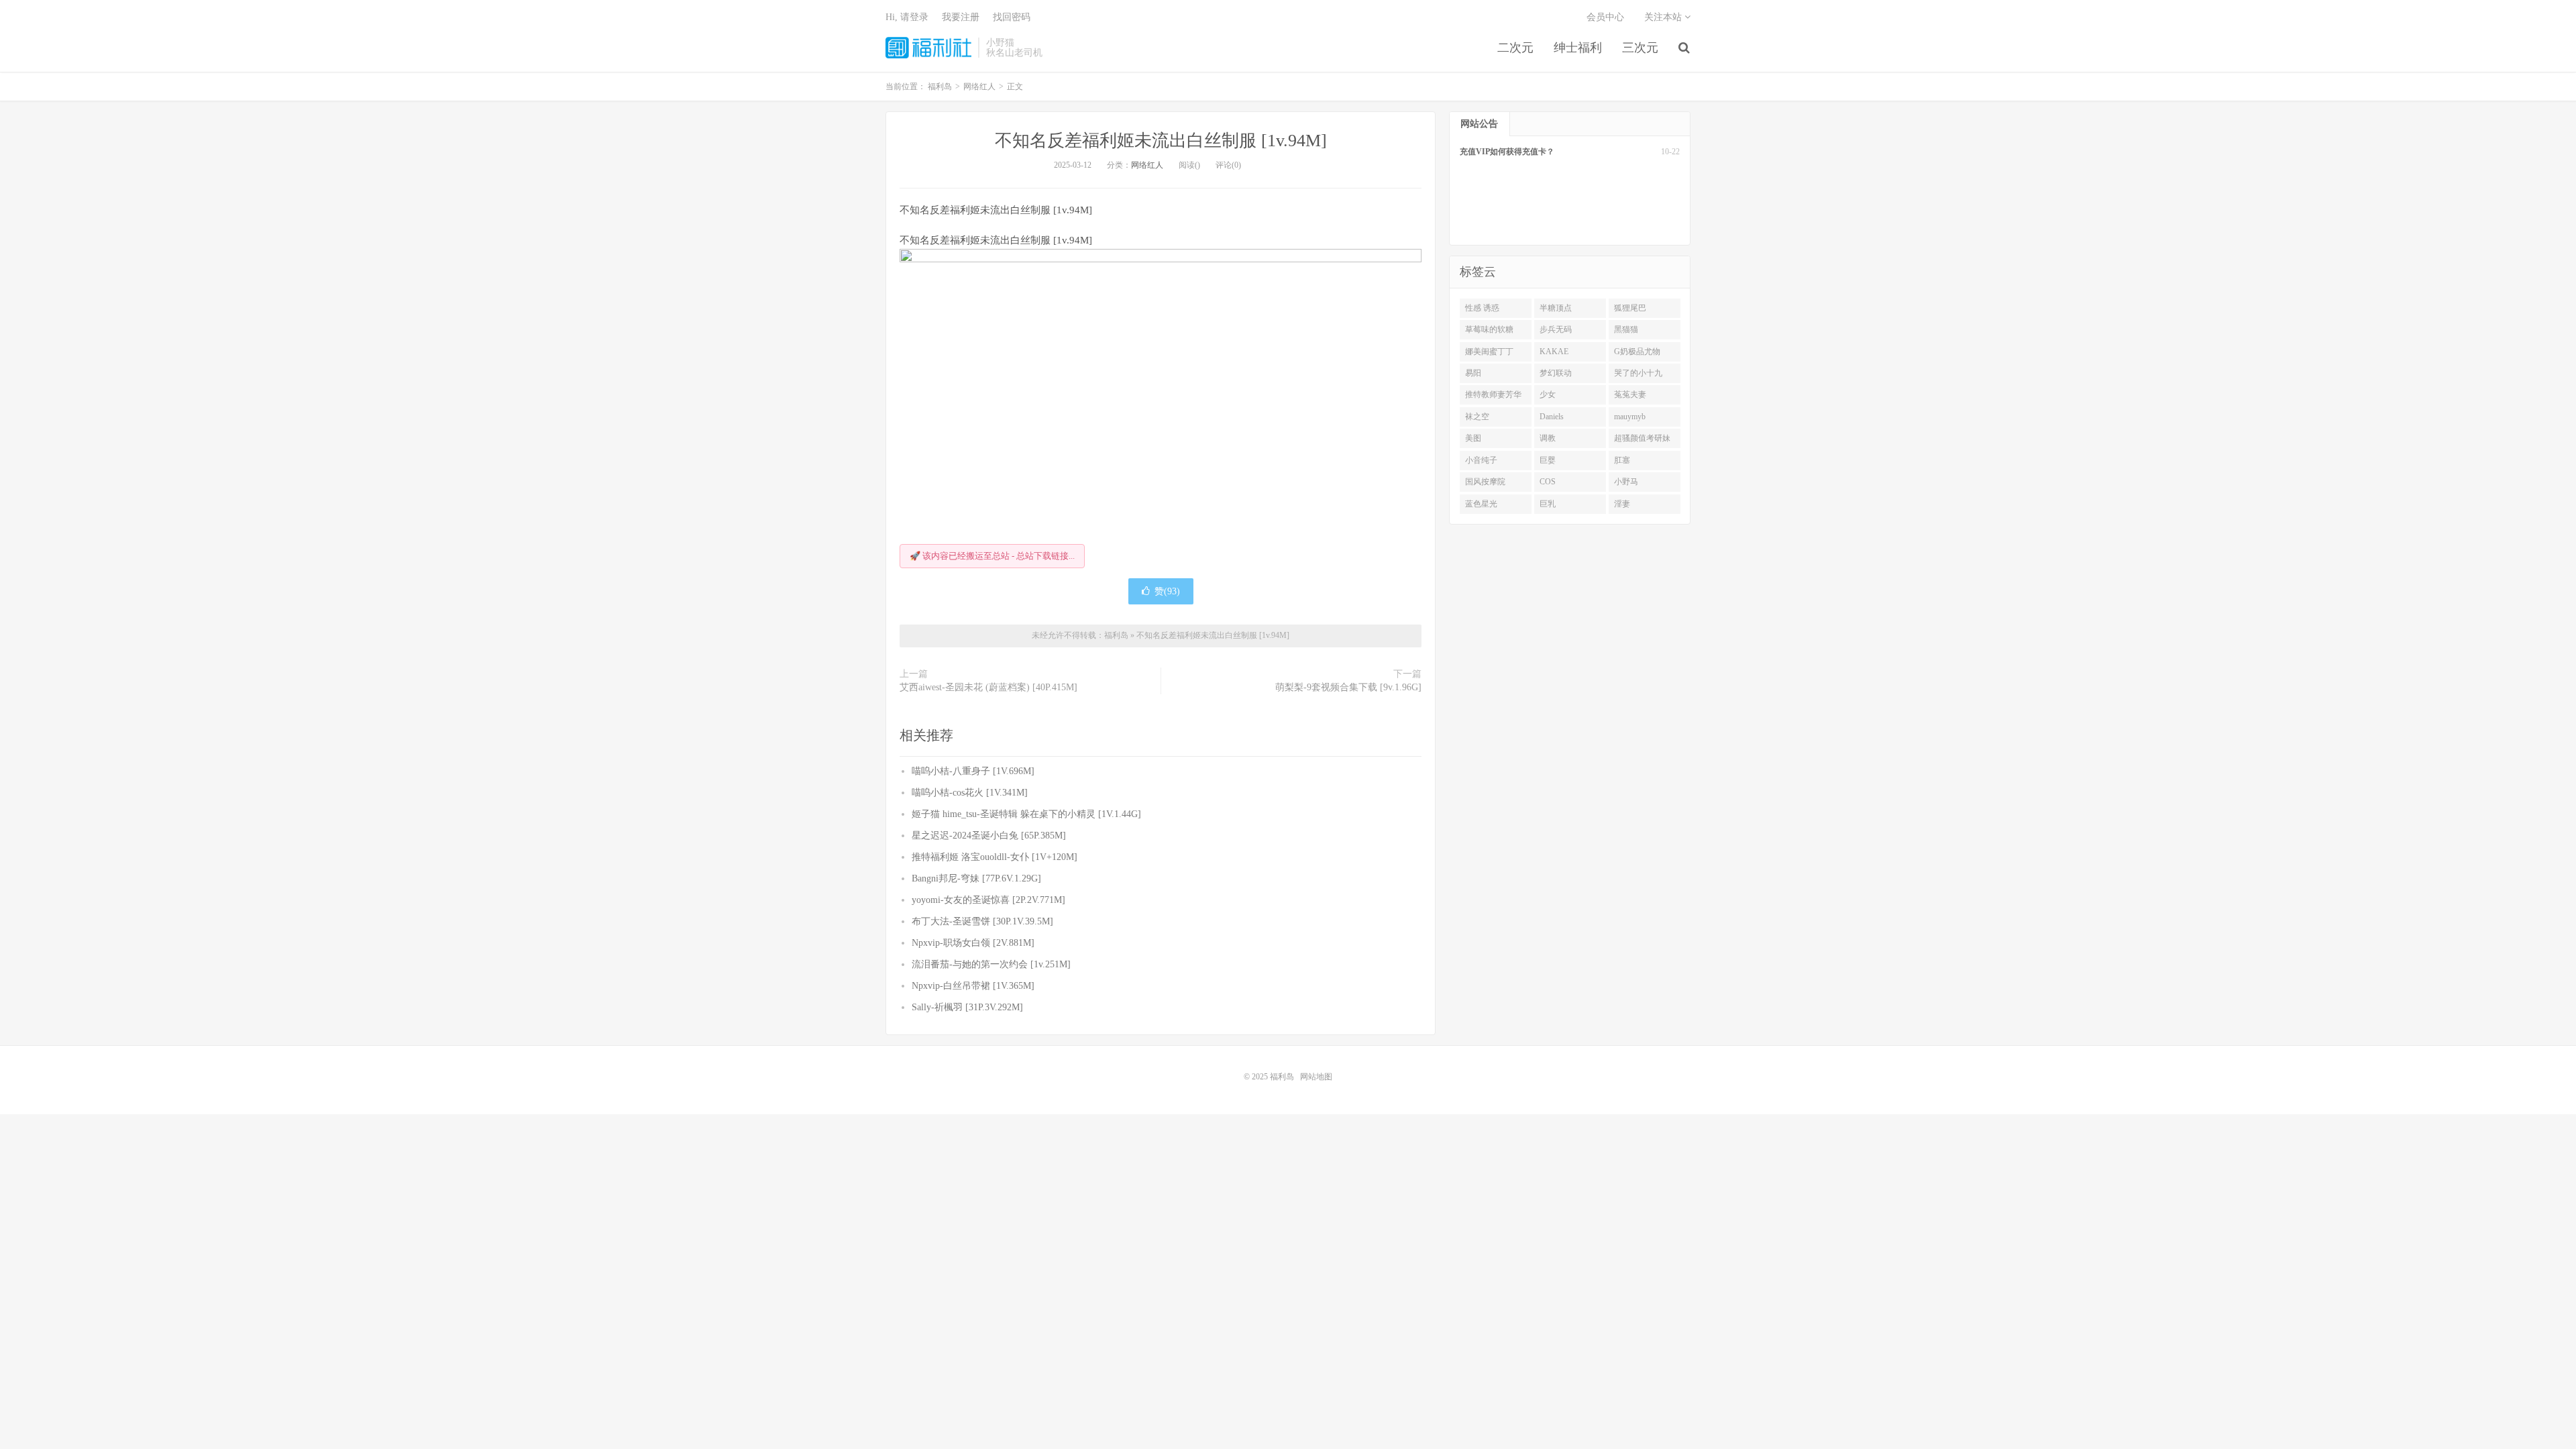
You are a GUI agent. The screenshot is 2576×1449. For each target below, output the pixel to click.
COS (1548, 482)
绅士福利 (1578, 48)
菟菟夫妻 (1630, 394)
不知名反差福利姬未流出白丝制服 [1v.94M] (1161, 141)
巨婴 (1548, 460)
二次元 (1515, 48)
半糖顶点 (1556, 308)
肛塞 (1622, 460)
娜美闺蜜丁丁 (1489, 352)
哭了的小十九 (1638, 373)
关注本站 (1664, 17)
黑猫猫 (1626, 329)
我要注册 (961, 17)
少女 (1548, 394)
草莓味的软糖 (1489, 329)
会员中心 (1605, 17)
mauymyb (1630, 417)
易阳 (1473, 373)
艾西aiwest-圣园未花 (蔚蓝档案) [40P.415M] (988, 687)
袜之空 (1477, 417)
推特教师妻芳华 (1493, 394)
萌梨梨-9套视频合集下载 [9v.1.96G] (1348, 687)
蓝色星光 (1481, 504)
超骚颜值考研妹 (1642, 438)
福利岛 (928, 48)
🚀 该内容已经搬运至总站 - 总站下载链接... (992, 556)
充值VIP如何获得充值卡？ (1507, 152)
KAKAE (1554, 352)
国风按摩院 (1485, 482)
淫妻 (1622, 504)
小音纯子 (1481, 460)
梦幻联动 (1556, 373)
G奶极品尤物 (1637, 352)
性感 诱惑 (1482, 308)
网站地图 (1316, 1077)
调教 (1548, 438)
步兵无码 (1556, 329)
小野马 (1626, 482)
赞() (1167, 591)
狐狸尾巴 (1630, 308)
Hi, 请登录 (907, 17)
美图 (1473, 438)
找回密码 (1012, 17)
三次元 (1640, 48)
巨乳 (1548, 504)
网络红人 (1147, 165)
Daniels (1552, 417)
